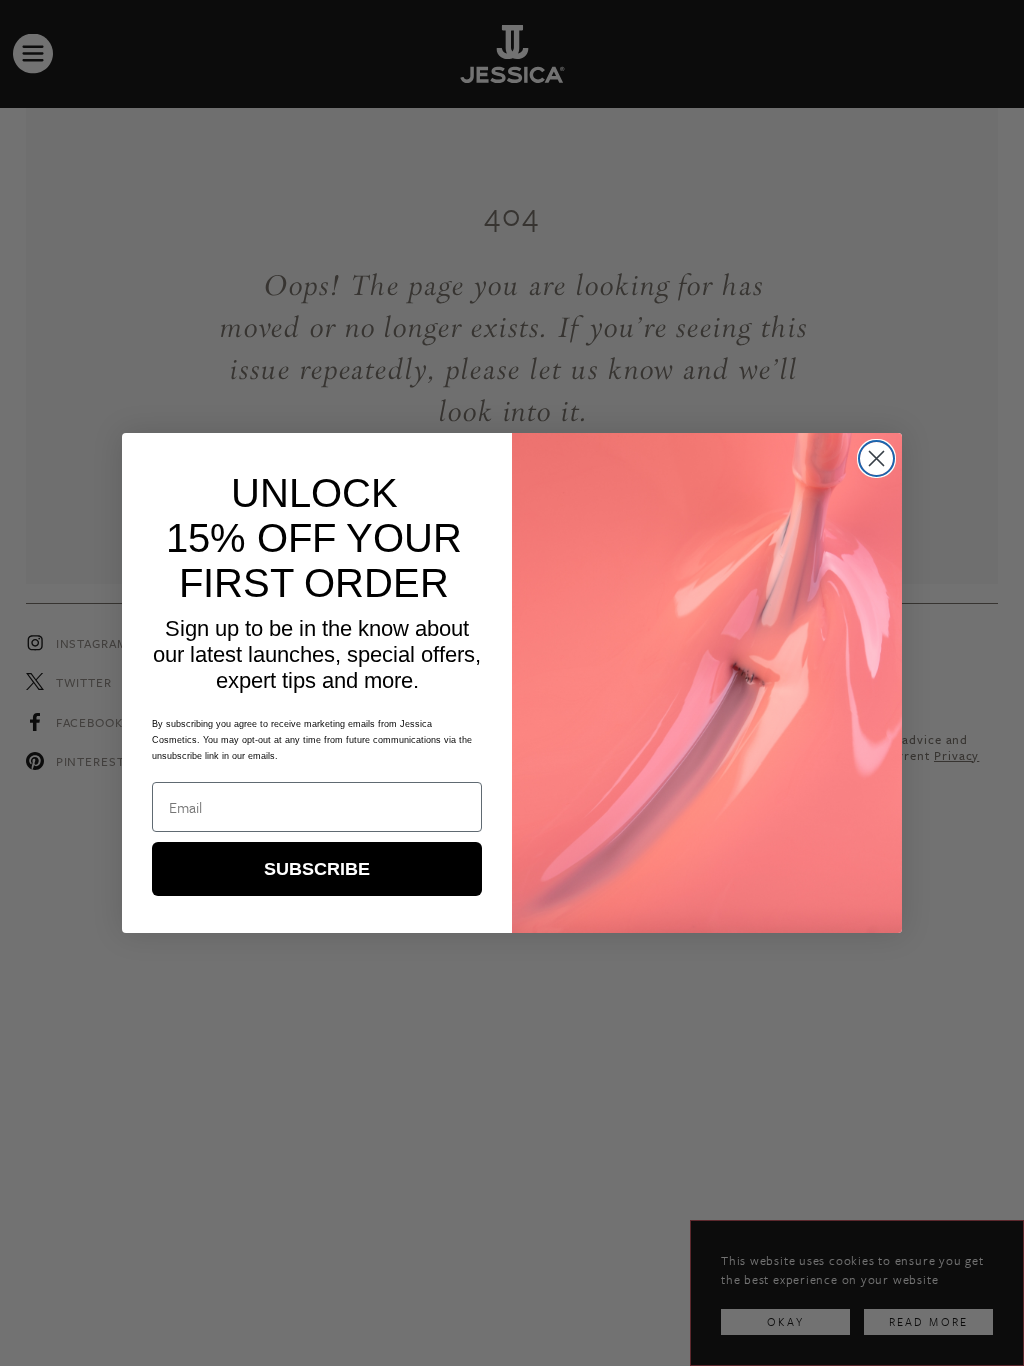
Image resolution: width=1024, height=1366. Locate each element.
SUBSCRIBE (317, 869)
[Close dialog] (876, 458)
